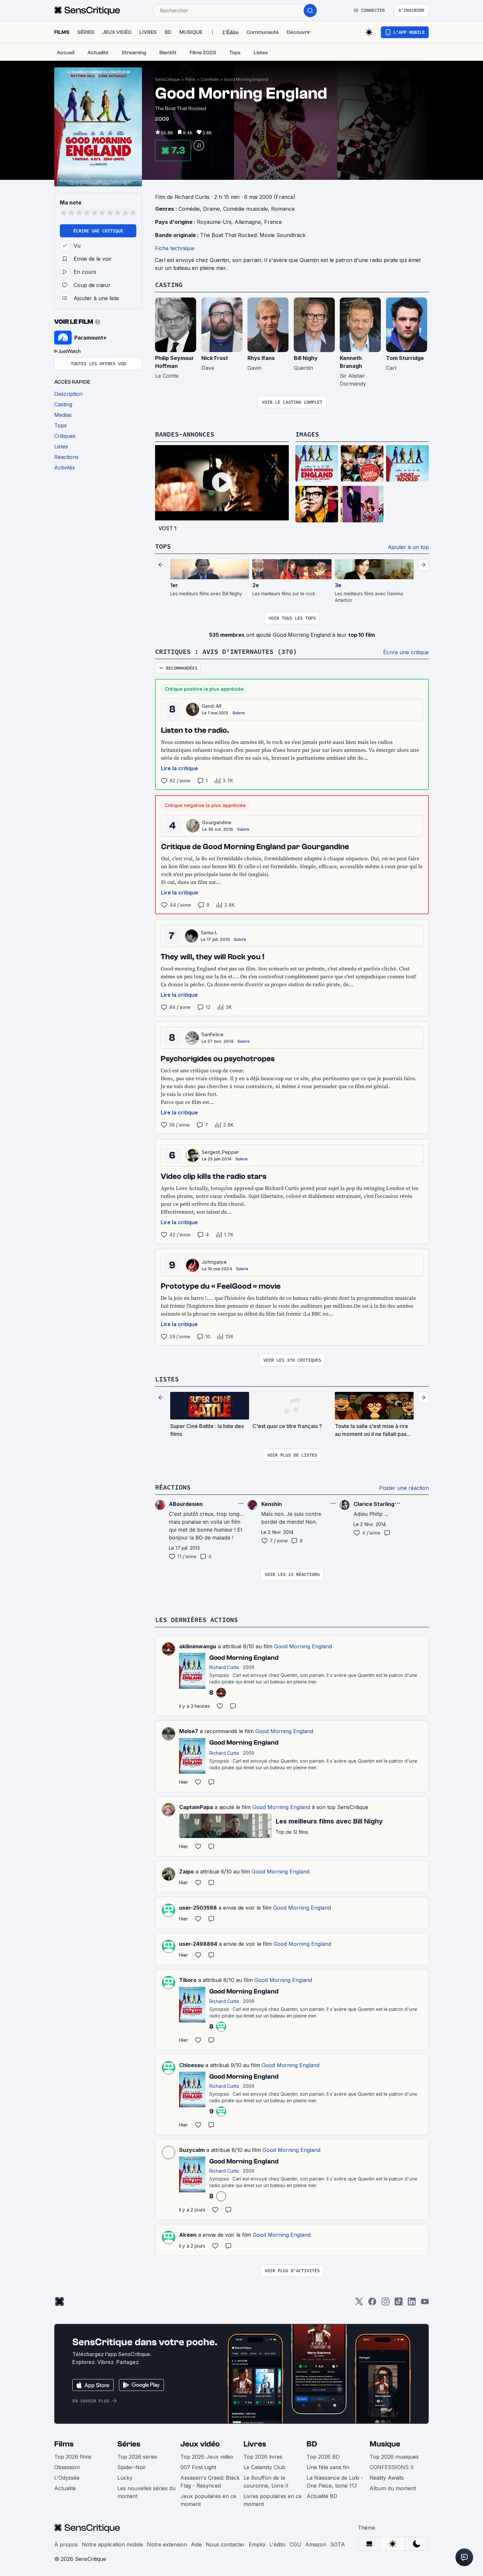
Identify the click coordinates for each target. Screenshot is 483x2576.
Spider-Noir (132, 2467)
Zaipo (186, 1872)
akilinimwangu (198, 1646)
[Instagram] (385, 2304)
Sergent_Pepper (220, 1152)
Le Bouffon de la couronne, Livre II (266, 2482)
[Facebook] (372, 2304)
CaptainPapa (196, 1807)
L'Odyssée (67, 2478)
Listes (167, 1379)
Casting (169, 285)
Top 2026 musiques (394, 2457)
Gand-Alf (212, 706)
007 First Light (198, 2467)
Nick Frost (215, 358)
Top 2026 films (73, 2457)
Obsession (67, 2467)
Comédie (210, 79)
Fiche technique (175, 248)
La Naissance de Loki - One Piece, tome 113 (335, 2482)
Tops (163, 546)
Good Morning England (246, 79)
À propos (66, 2544)
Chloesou (191, 2065)
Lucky (125, 2478)
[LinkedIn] (412, 2304)
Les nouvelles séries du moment (146, 2492)
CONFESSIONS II (392, 2467)
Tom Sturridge (405, 358)
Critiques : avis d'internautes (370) (226, 651)
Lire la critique (180, 768)
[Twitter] (359, 2304)
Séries (129, 2444)
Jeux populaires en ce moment (208, 2500)
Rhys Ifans (261, 358)
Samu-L (209, 932)
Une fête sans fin (328, 2467)
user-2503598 (198, 1908)
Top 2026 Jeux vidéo (207, 2457)
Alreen (188, 2235)
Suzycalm (192, 2150)
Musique (385, 2444)
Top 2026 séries (137, 2457)
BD (312, 2444)
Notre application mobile (112, 2544)
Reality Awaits (387, 2478)
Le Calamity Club (264, 2467)
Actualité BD (322, 2496)
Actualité (65, 2488)
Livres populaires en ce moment (273, 2500)
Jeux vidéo (200, 2444)
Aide (196, 2544)
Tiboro (188, 1980)
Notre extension (167, 2544)
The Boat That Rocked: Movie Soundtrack (253, 235)
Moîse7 (189, 1731)
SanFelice (212, 1034)
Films (190, 79)
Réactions (173, 1487)
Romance (283, 209)
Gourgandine (217, 822)
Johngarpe (214, 1262)
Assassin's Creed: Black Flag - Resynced (210, 2482)
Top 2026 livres (263, 2457)
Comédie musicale (245, 209)
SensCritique (168, 79)
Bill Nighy (306, 358)
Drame (211, 209)
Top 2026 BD (323, 2457)
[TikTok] (399, 2304)
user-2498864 (198, 1944)
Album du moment (393, 2488)
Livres (255, 2444)
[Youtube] (425, 2304)
